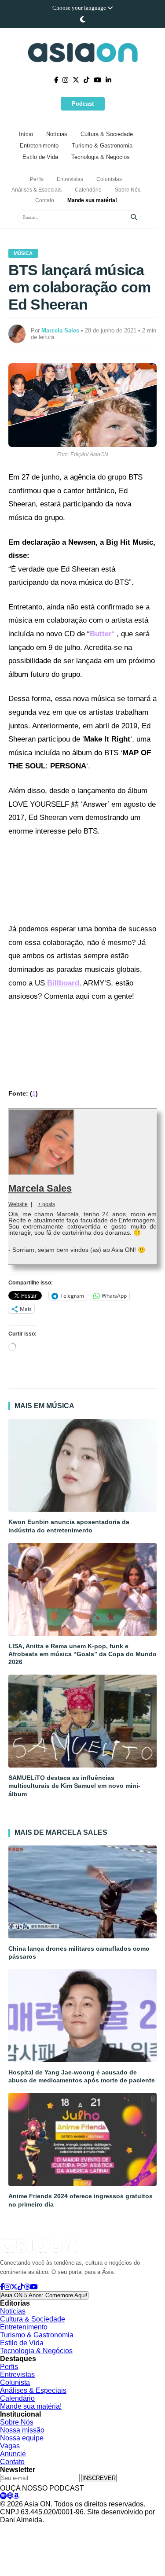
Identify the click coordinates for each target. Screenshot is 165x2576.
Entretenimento (39, 146)
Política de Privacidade (27, 2528)
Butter (101, 634)
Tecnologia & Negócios (101, 157)
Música (23, 253)
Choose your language (80, 8)
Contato (45, 200)
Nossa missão (22, 2430)
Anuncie (13, 2454)
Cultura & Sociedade (107, 134)
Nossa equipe (22, 2438)
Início (26, 134)
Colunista (15, 2382)
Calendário (88, 190)
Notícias (57, 134)
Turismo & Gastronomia (102, 146)
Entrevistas (70, 179)
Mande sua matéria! (92, 200)
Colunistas (109, 179)
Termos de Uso (82, 2528)
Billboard (62, 983)
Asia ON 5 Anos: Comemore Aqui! (44, 2295)
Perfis (37, 179)
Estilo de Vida (40, 157)
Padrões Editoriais (131, 2528)
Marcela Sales (40, 1188)
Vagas (10, 2446)
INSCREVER (99, 2478)
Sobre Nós (128, 190)
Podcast (83, 104)
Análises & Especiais (37, 190)
